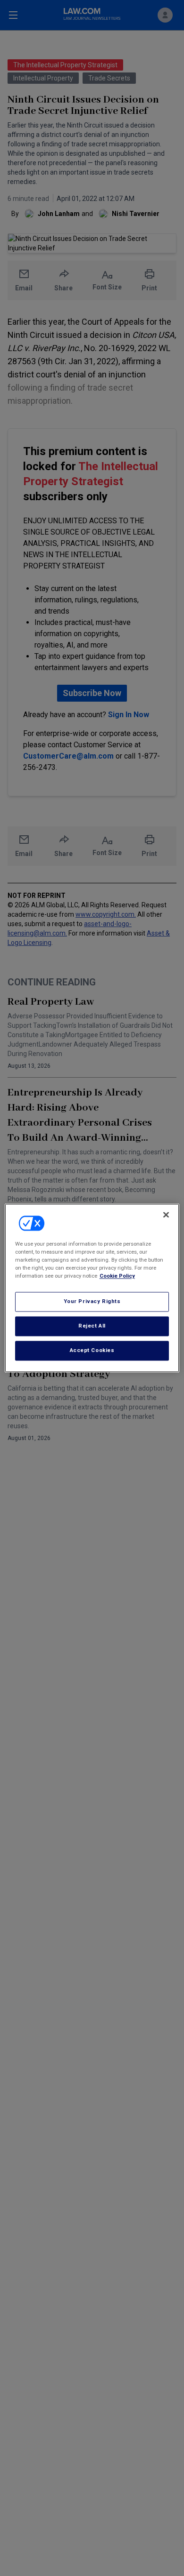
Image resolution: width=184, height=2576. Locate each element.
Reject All (92, 1326)
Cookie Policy (117, 1276)
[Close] (166, 1215)
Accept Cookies (92, 1351)
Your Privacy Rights (92, 1302)
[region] (92, 1288)
